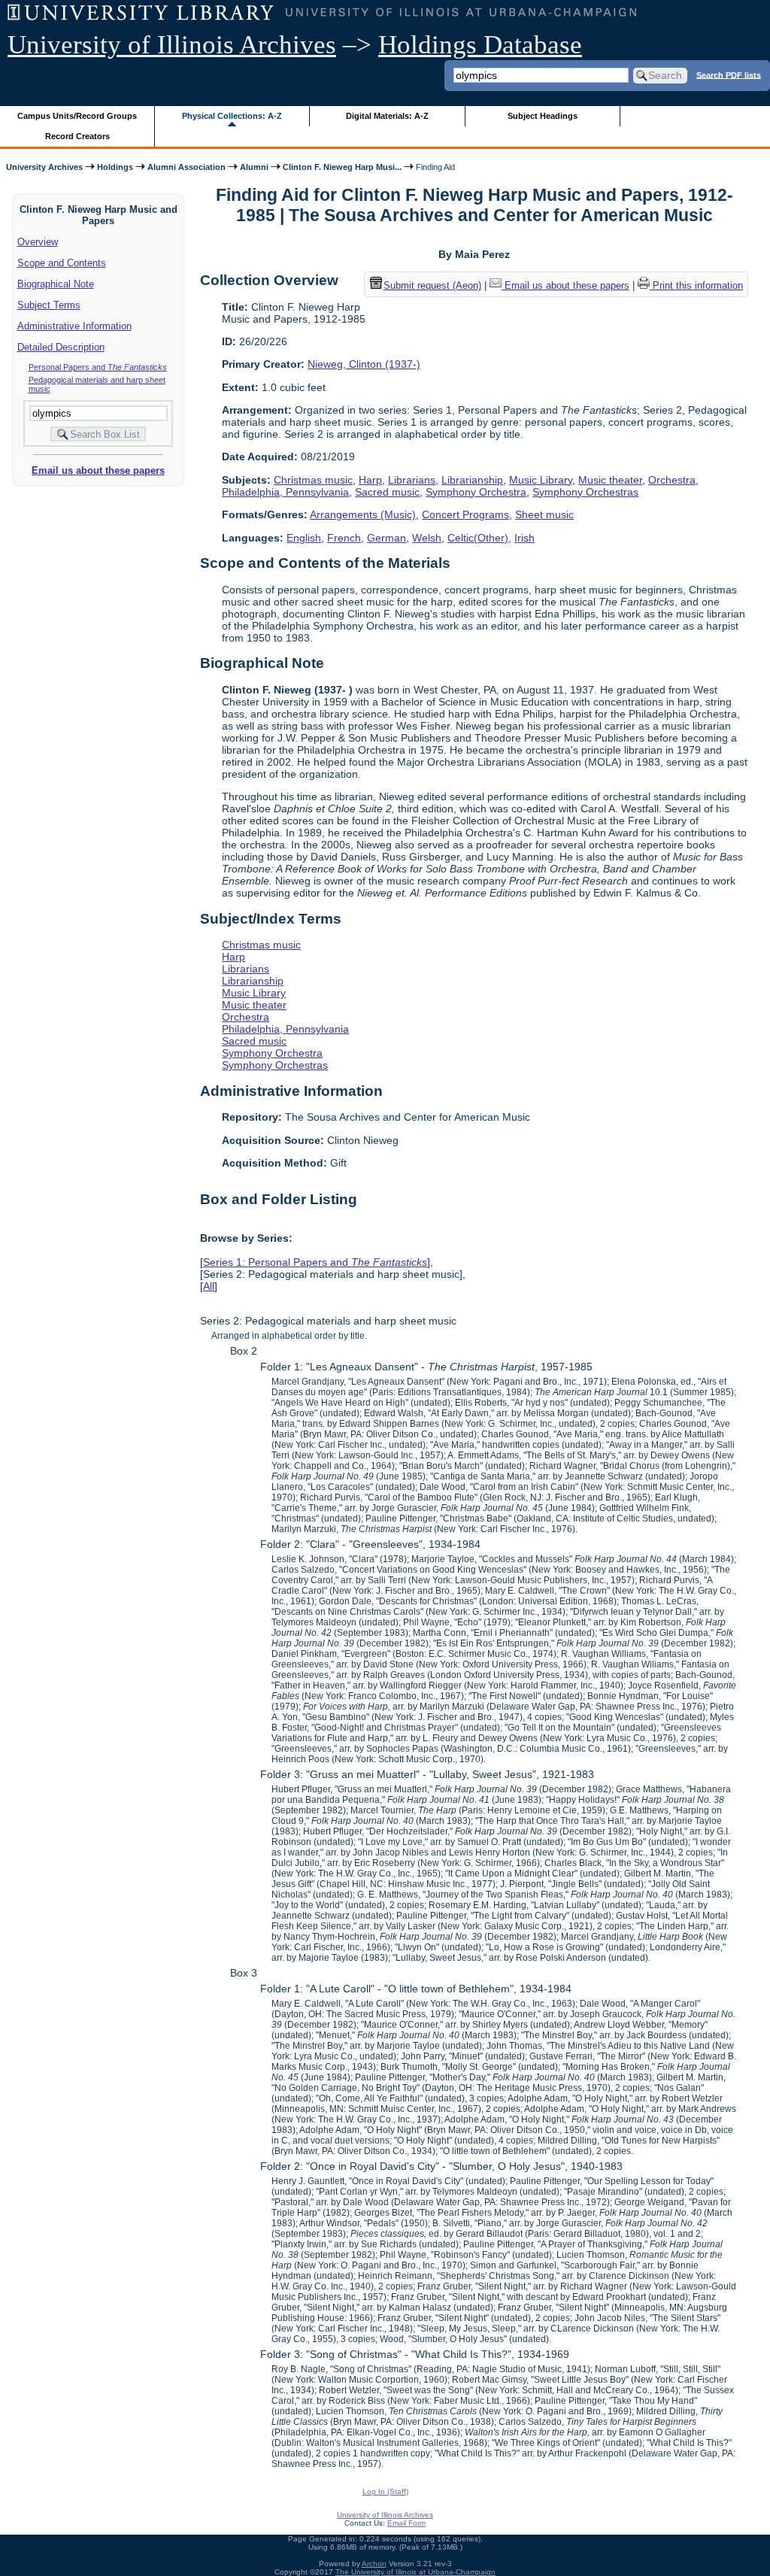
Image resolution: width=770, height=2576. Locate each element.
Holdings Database (480, 45)
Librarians (412, 480)
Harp (370, 480)
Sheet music (544, 514)
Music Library (541, 480)
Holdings (115, 167)
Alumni (254, 167)
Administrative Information (74, 326)
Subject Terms (49, 305)
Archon (374, 2564)
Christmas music (313, 480)
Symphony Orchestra (476, 492)
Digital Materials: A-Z (387, 116)
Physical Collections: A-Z (232, 116)
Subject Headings (543, 116)
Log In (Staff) (385, 2491)
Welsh (427, 538)
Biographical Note (56, 284)
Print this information (696, 285)
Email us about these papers (98, 470)
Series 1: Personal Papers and (315, 1262)
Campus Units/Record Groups (77, 116)
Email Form (406, 2523)
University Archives (44, 167)
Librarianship (472, 480)
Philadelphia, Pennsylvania (285, 492)
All (209, 1286)
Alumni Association (186, 167)
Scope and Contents (62, 263)
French (344, 538)
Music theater (610, 480)
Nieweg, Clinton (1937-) (364, 364)
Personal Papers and (98, 367)
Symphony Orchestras (585, 492)
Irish (524, 538)
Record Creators (77, 136)
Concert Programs (465, 514)
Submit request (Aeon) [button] (432, 285)
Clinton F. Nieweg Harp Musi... (342, 167)
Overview (38, 242)
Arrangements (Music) (363, 514)
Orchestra (672, 480)
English (304, 538)
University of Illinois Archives (172, 45)
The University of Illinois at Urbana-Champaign (415, 2572)
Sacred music (387, 492)
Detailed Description (61, 347)
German (387, 538)
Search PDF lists (729, 74)
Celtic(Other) (478, 538)
